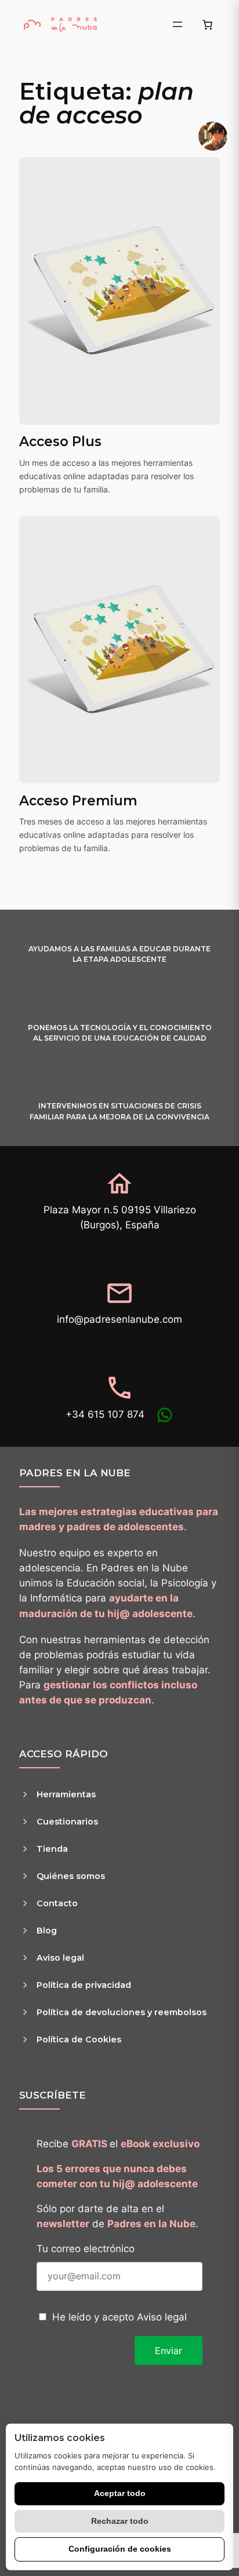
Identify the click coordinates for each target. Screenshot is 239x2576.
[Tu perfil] (213, 136)
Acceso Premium (78, 801)
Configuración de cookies (120, 2549)
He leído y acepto (119, 2317)
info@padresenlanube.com (119, 1319)
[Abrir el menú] (178, 24)
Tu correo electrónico (86, 2249)
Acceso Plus (60, 442)
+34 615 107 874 (105, 1414)
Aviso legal (162, 2317)
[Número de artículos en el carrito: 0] (208, 24)
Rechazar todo (120, 2521)
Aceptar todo (120, 2493)
